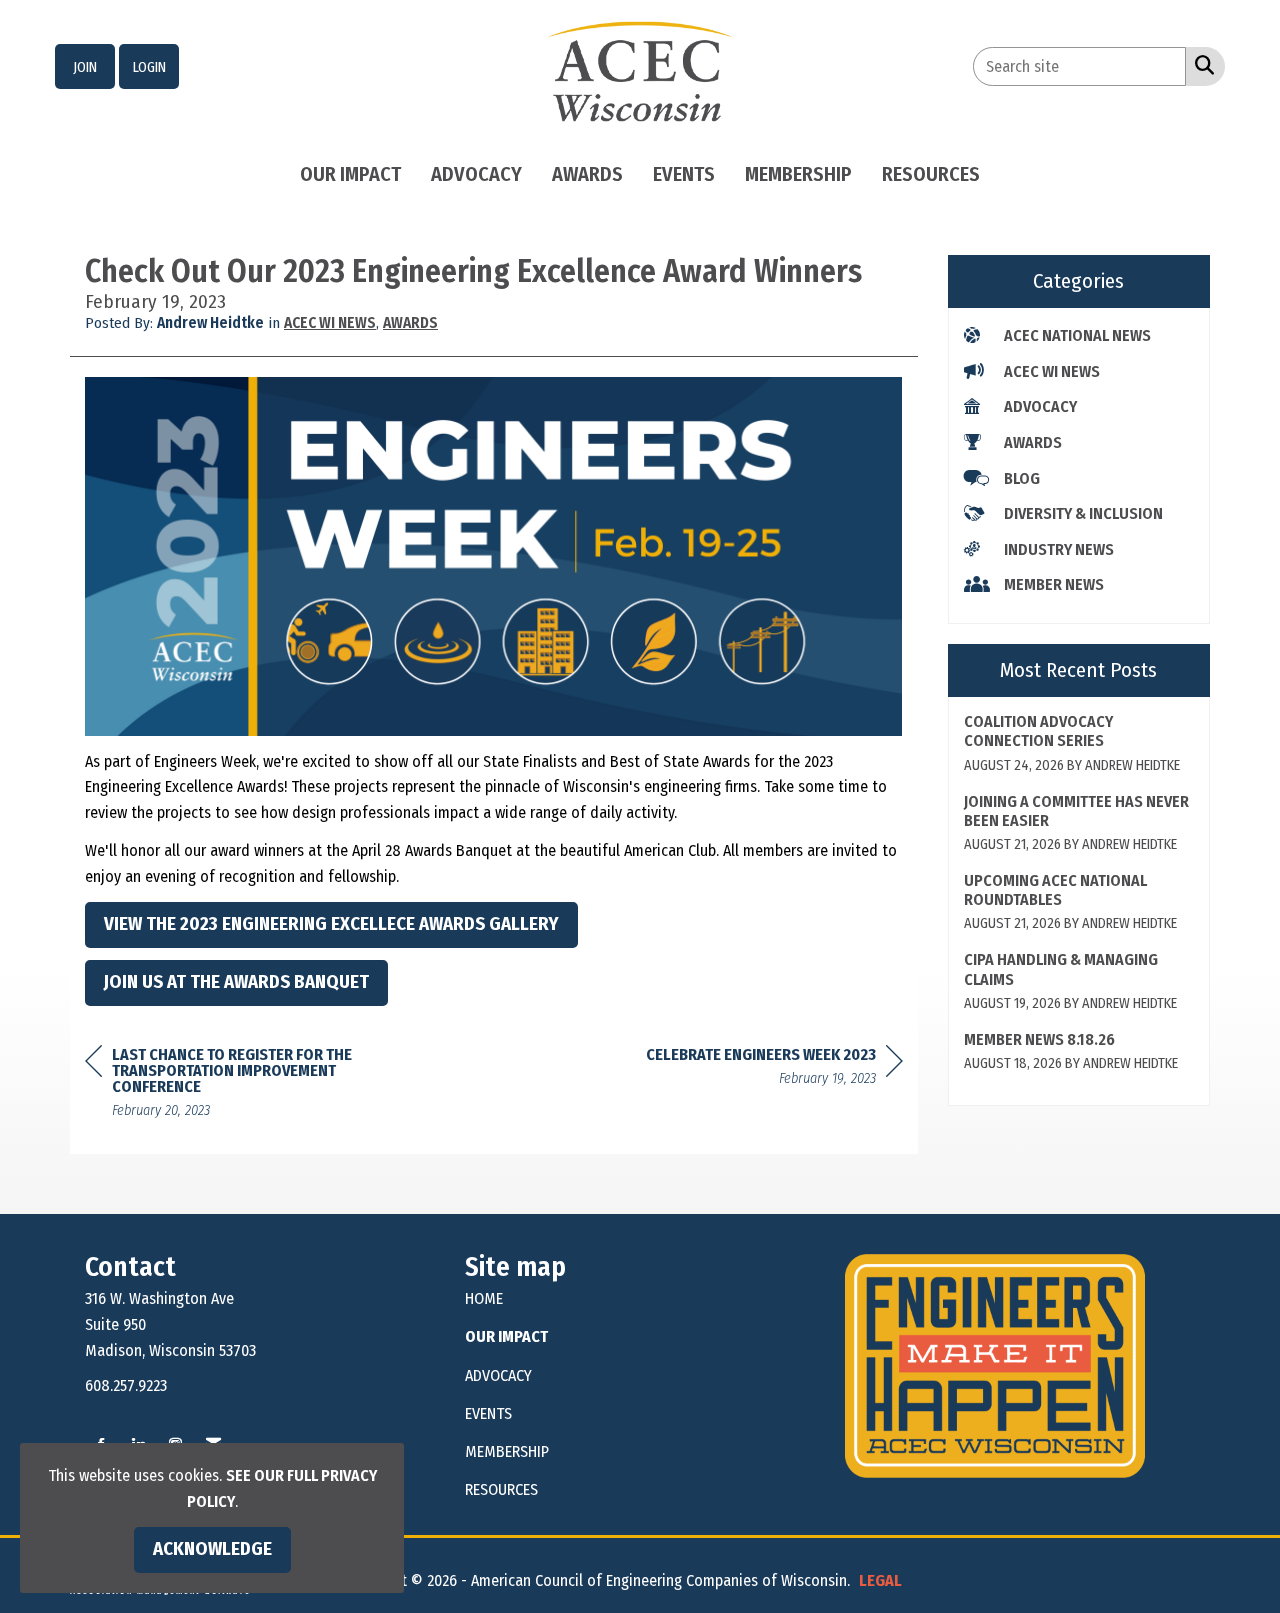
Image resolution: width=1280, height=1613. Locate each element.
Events (684, 174)
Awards (587, 174)
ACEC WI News (330, 323)
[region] (774, 1069)
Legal (880, 1580)
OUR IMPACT (506, 1336)
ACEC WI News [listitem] (1052, 371)
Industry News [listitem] (1059, 549)
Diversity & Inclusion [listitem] (1083, 513)
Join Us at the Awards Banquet (236, 982)
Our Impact (350, 174)
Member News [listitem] (1054, 584)
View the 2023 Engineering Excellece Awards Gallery (331, 924)
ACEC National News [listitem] (1077, 335)
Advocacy (476, 174)
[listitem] (85, 67)
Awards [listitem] (1033, 442)
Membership (798, 174)
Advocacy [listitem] (1040, 406)
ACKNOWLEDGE (212, 1549)
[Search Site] (1200, 65)
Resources (931, 174)
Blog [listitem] (1022, 478)
